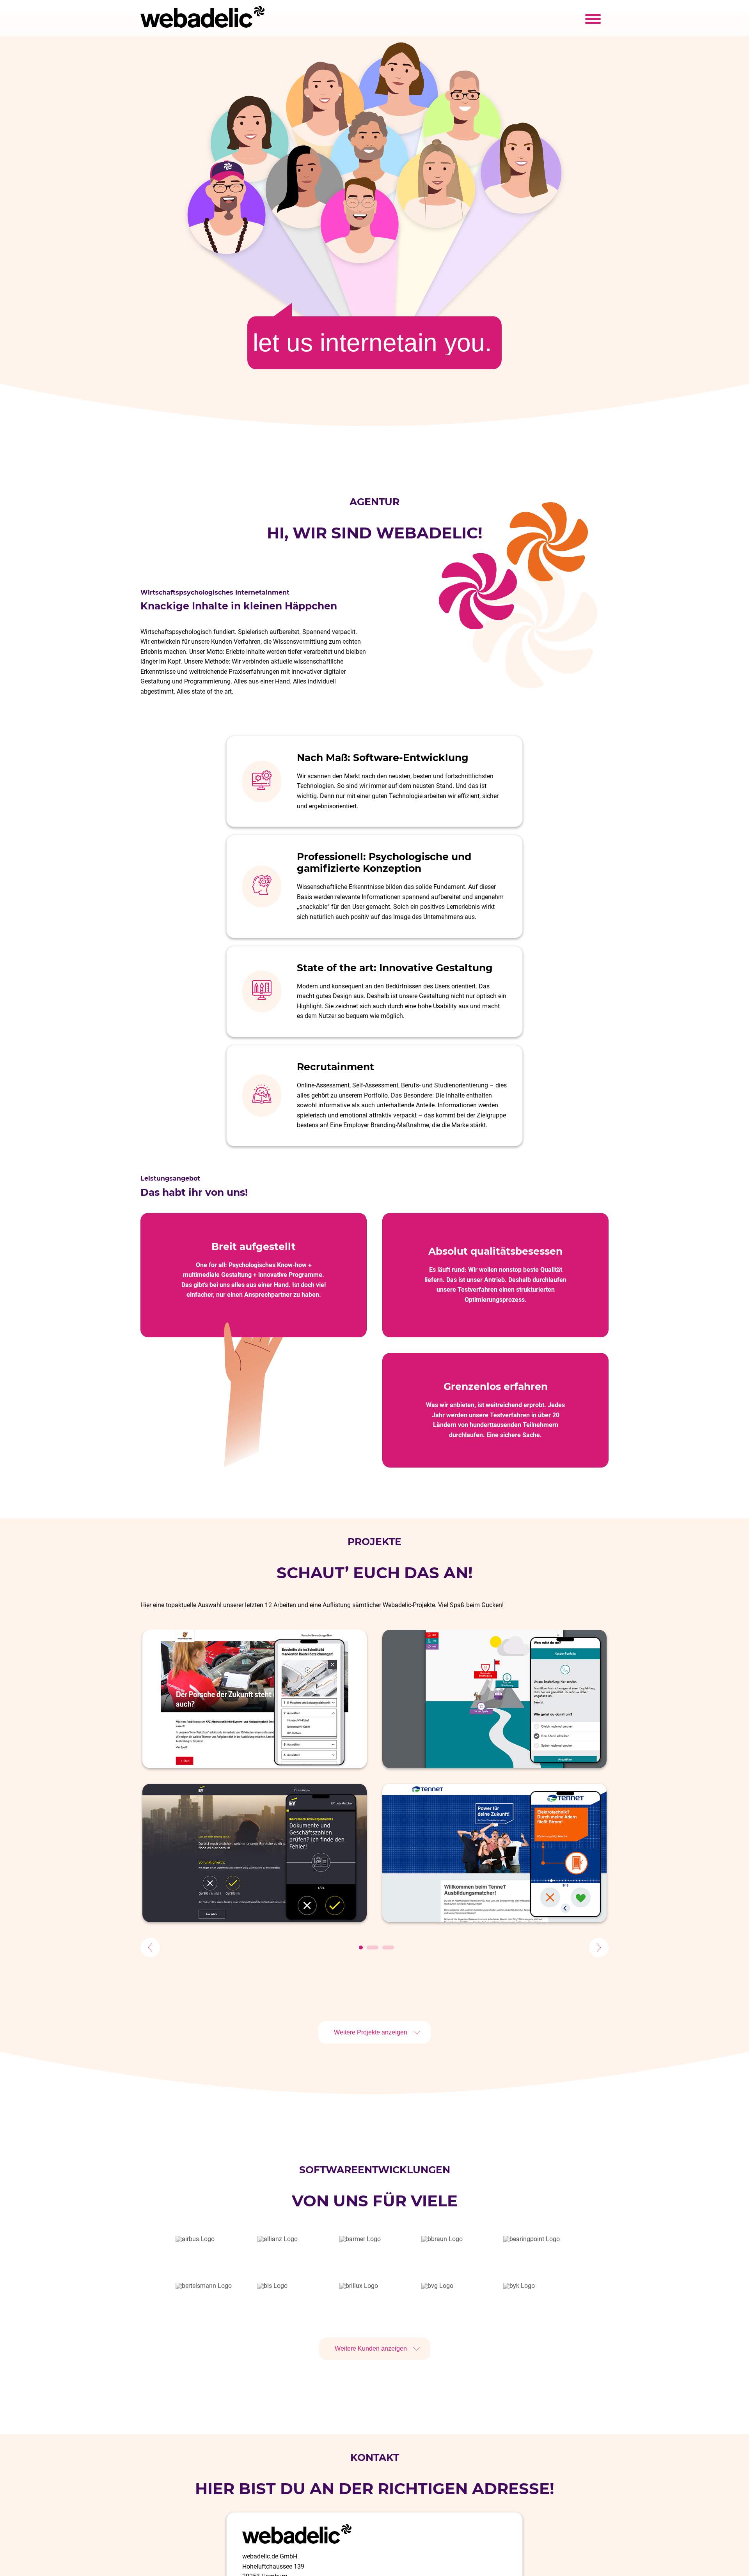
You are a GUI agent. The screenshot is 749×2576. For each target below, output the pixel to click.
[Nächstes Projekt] (599, 1947)
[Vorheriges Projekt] (150, 1947)
